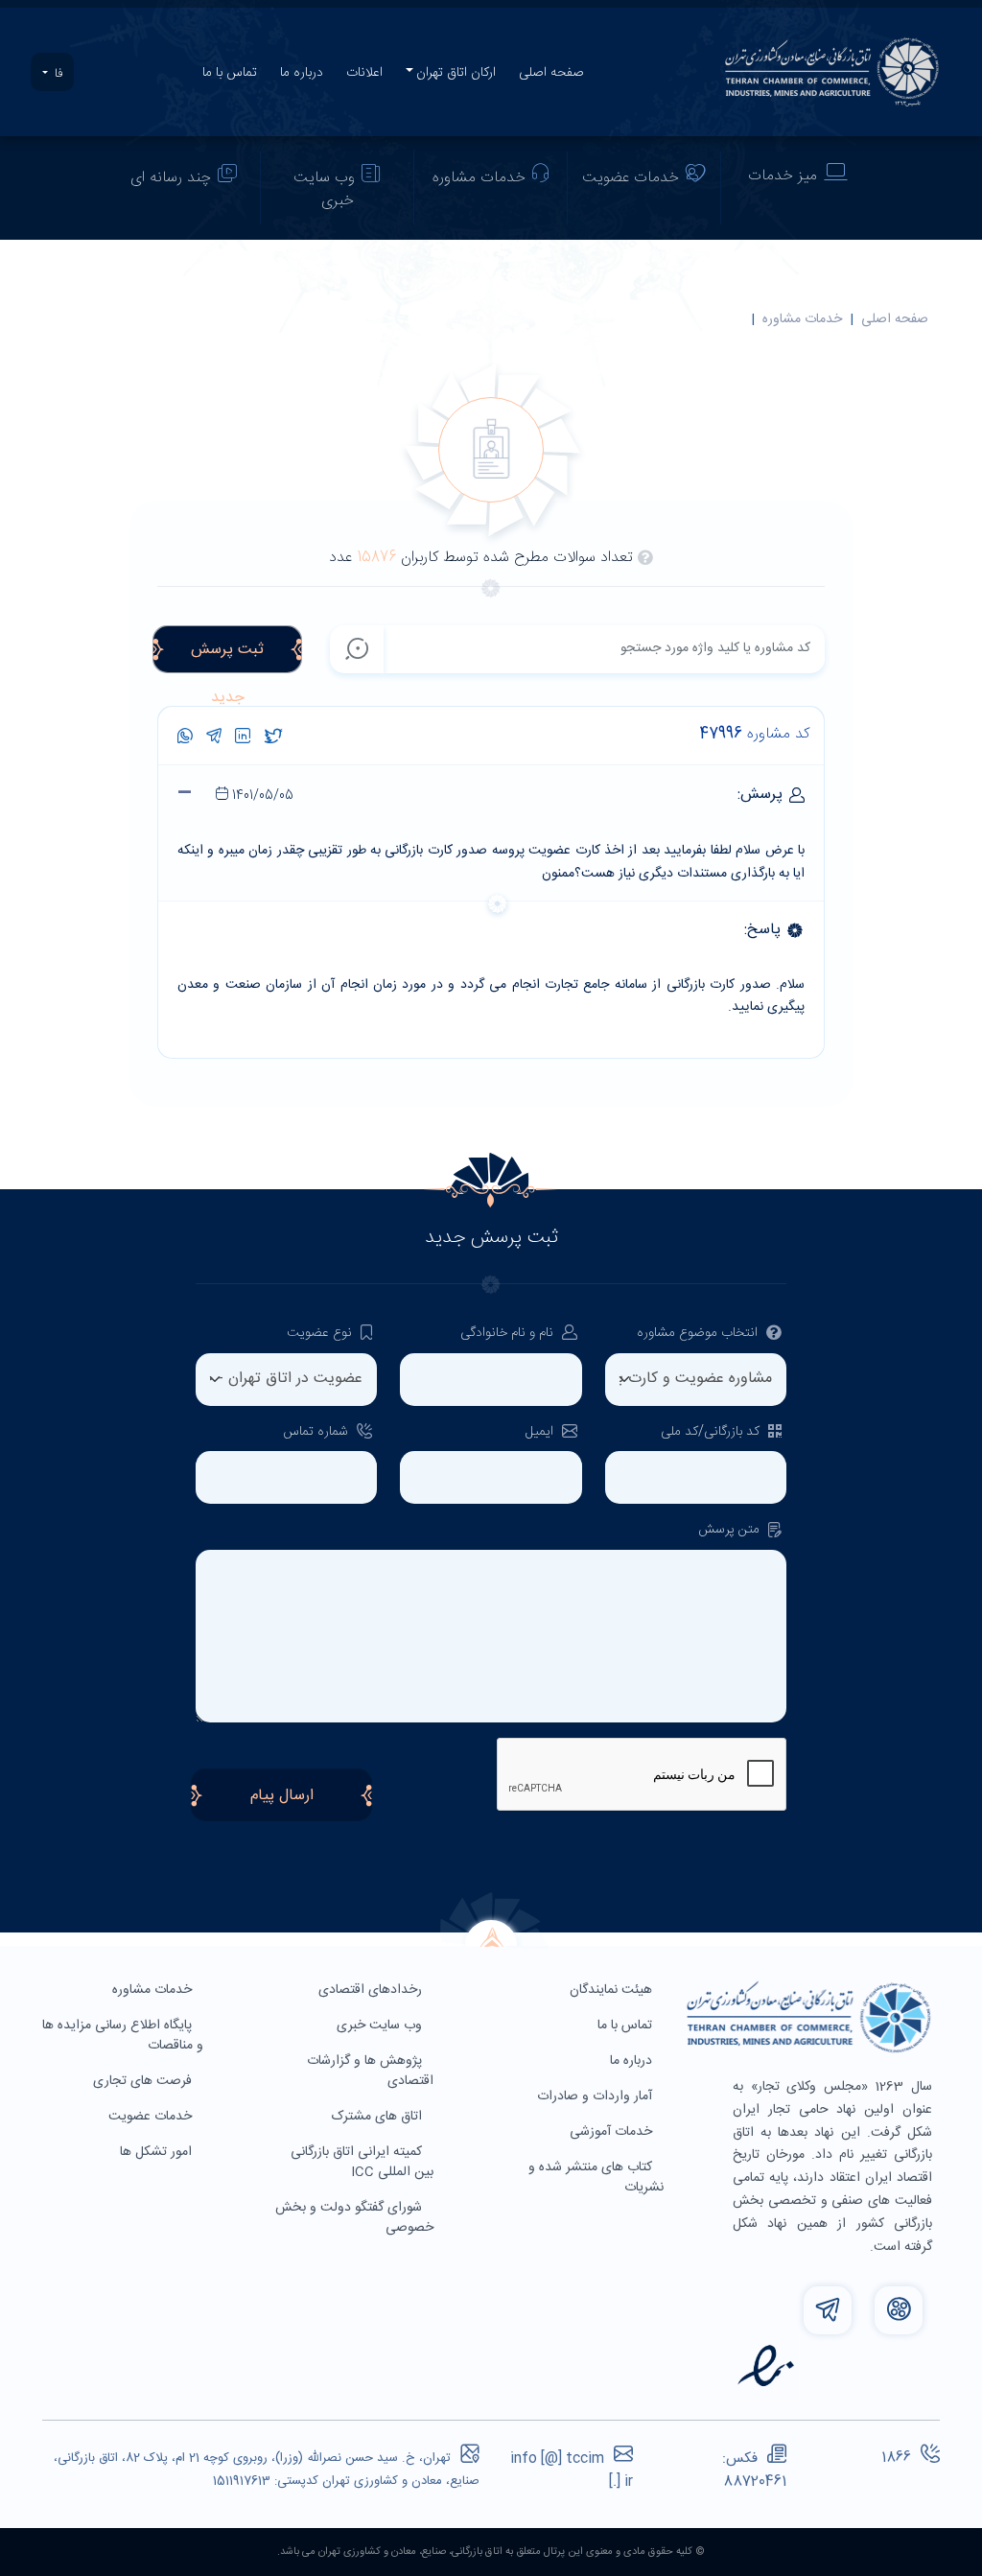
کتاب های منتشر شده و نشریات (596, 2178)
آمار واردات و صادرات (596, 2096)
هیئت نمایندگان (613, 1990)
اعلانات (364, 73)
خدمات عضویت (631, 178)
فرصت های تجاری (144, 2081)
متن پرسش (731, 1530)
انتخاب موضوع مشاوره (699, 1334)
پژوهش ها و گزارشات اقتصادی (370, 2071)
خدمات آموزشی (613, 2132)
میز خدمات (783, 176)
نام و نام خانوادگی (509, 1334)
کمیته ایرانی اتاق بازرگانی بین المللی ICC (362, 2162)
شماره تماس (317, 1432)
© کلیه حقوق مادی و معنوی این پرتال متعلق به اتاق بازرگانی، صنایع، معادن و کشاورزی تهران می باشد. (491, 2552)
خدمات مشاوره (479, 178)
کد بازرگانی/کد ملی (712, 1432)
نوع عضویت (321, 1334)
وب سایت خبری (324, 189)
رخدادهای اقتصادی (372, 1990)
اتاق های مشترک (379, 2117)
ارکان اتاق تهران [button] (456, 73)
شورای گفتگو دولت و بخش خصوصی (354, 2218)
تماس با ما (230, 73)
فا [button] (57, 74)
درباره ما (302, 73)
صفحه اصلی (551, 73)
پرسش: (505, 795)
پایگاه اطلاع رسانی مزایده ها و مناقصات (123, 2036)
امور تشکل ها (158, 2152)
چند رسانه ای (171, 178)
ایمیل (541, 1432)
